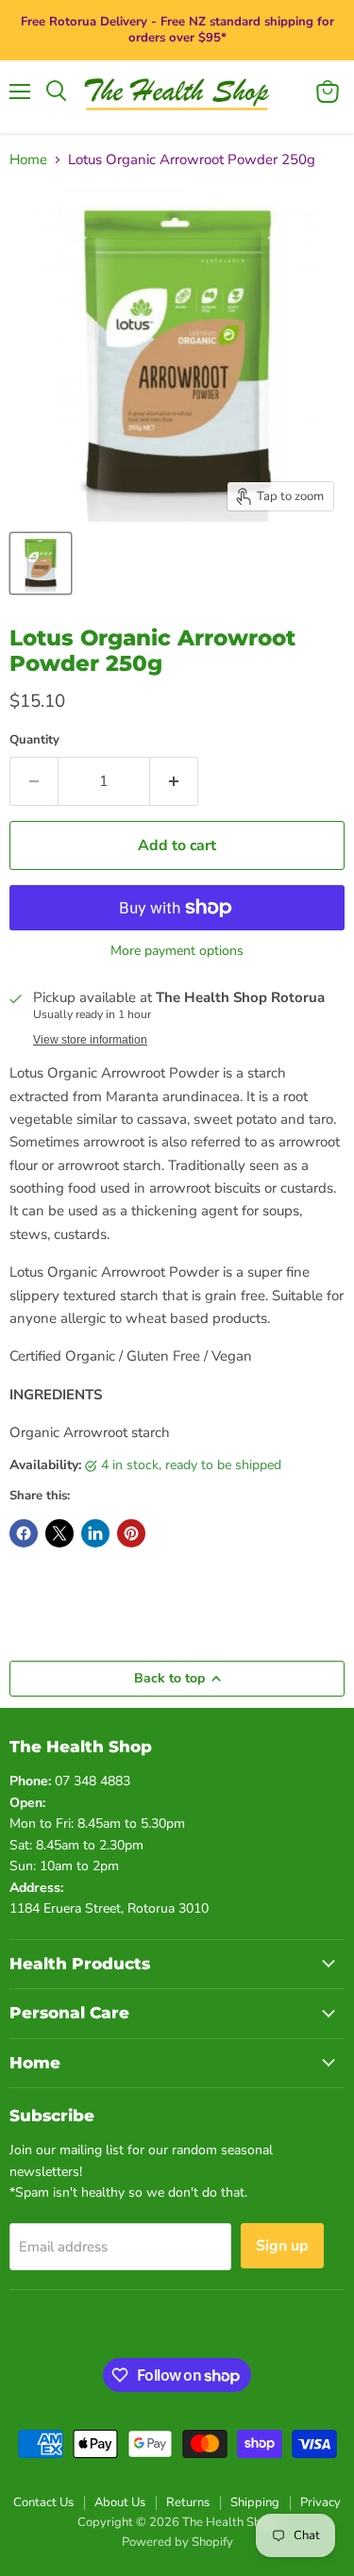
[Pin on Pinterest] (131, 1533)
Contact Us (43, 2502)
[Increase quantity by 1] (174, 781)
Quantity (34, 740)
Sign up (282, 2246)
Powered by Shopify (177, 2542)
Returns (188, 2502)
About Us (120, 2502)
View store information (90, 1040)
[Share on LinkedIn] (95, 1533)
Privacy (320, 2502)
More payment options (177, 951)
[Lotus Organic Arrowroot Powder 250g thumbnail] (41, 563)
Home (28, 160)
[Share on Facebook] (24, 1533)
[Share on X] (59, 1533)
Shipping (255, 2502)
